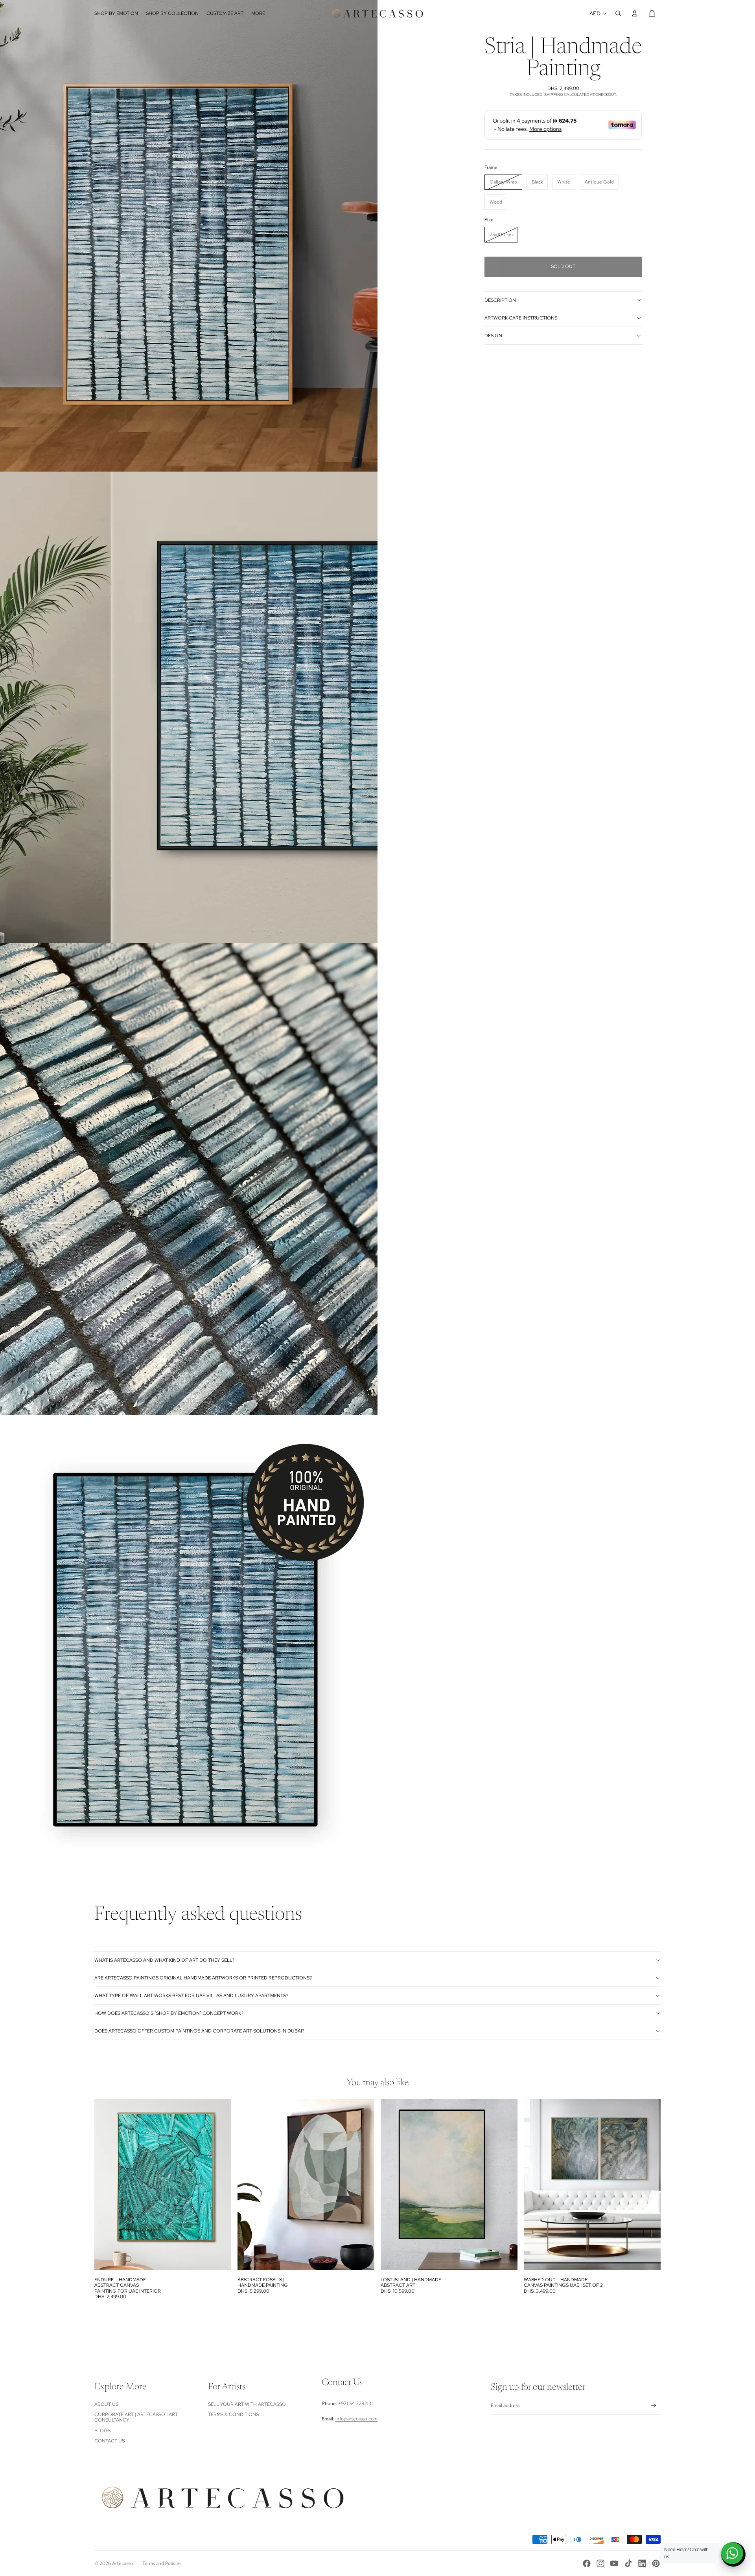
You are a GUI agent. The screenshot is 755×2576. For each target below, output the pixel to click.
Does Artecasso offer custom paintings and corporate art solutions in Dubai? (199, 2031)
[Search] (618, 13)
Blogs (102, 2431)
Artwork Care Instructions (521, 318)
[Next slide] (219, 2185)
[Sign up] (654, 2406)
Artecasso (122, 2563)
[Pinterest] (656, 2563)
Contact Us (110, 2441)
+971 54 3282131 (355, 2403)
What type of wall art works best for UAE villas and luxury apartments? (191, 1996)
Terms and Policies (162, 2563)
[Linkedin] (642, 2563)
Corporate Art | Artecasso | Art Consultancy (136, 2417)
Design (493, 336)
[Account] (635, 13)
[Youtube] (614, 2563)
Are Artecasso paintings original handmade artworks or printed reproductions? (203, 1978)
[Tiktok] (628, 2563)
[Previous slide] (106, 2185)
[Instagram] (600, 2563)
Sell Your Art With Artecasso (247, 2404)
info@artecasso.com (356, 2419)
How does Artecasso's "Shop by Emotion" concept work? (169, 2013)
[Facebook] (587, 2563)
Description (500, 300)
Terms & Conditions (233, 2414)
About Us (106, 2404)
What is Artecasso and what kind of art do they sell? (164, 1960)
